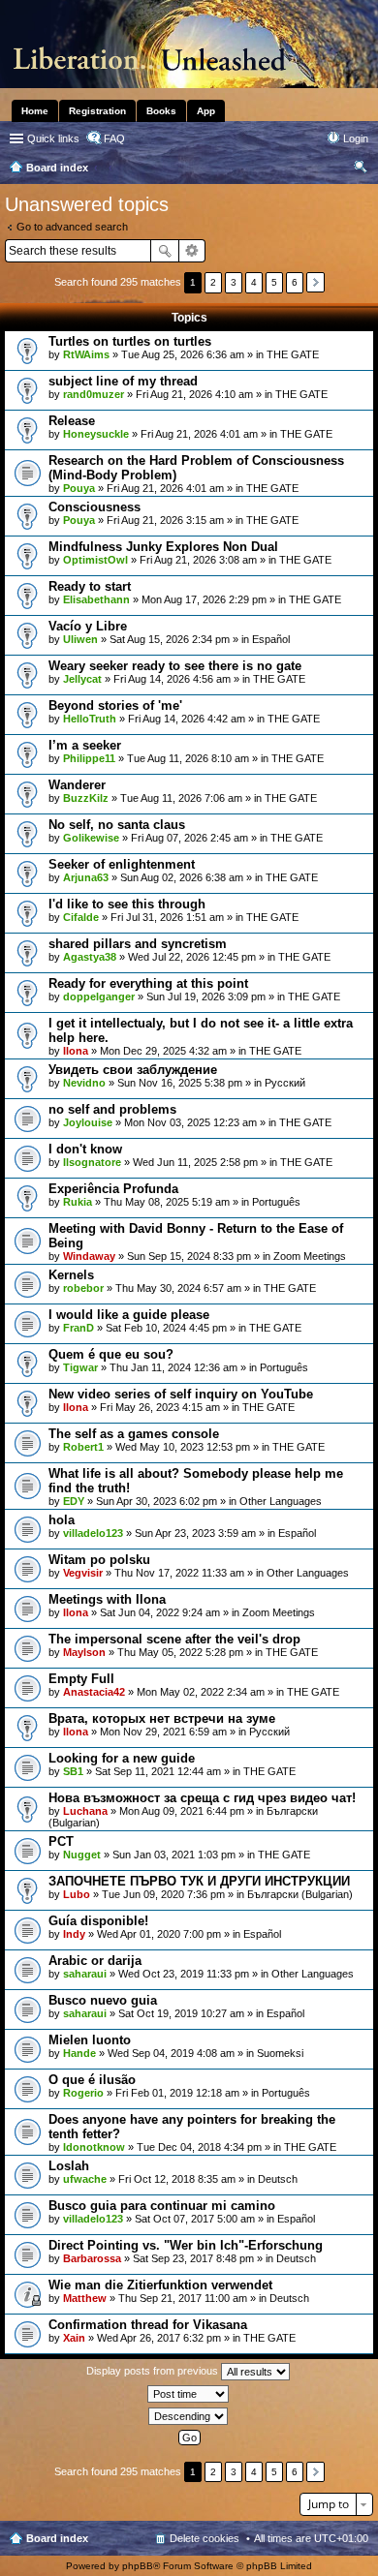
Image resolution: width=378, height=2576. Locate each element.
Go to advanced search (72, 227)
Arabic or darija (95, 1961)
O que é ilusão (92, 2080)
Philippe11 (89, 758)
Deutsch (278, 2179)
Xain (74, 2338)
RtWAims (86, 354)
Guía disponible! (98, 1921)
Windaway (89, 1256)
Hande (79, 2053)
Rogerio (83, 2093)
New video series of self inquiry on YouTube (181, 1394)
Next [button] (315, 282)
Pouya (79, 488)
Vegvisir (83, 1573)
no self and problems (112, 1109)
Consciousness (94, 507)
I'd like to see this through (127, 904)
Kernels (71, 1275)
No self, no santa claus (117, 825)
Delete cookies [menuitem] (205, 2538)
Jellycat (82, 679)
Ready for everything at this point (148, 983)
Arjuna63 (86, 877)
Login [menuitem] (356, 138)
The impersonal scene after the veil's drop (174, 1639)
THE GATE (293, 354)
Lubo (77, 1894)
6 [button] (295, 282)
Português (276, 1202)
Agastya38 (90, 957)
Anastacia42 (94, 1692)
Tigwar (80, 1367)
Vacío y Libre (88, 626)
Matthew (85, 2298)
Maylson (84, 1652)
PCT (61, 1841)
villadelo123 (93, 1533)
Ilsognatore (92, 1162)
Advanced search (192, 251)
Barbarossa (92, 2258)
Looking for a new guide (122, 1758)
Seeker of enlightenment (122, 864)
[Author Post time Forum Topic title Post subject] (189, 2394)
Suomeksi (280, 2053)
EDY (74, 1501)
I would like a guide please (129, 1315)
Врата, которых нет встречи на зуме (162, 1718)
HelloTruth (90, 719)
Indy (74, 1934)
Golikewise (91, 838)
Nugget (82, 1855)
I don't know (85, 1149)
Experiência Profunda (113, 1189)
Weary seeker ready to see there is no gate (175, 666)
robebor (83, 1288)
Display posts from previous (154, 2371)
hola (62, 1520)
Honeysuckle (96, 434)
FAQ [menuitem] (114, 138)
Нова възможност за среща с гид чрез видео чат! (202, 1798)
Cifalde (81, 917)
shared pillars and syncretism (138, 944)
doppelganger (99, 997)
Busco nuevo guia (103, 2000)
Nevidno (84, 1083)
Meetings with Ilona (107, 1599)
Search (165, 251)
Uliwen (80, 639)
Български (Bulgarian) (300, 1894)
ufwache (85, 2179)
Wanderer (77, 785)
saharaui (85, 1974)
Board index (57, 2538)
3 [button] (234, 282)
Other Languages (281, 1501)
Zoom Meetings (310, 1256)
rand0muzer (94, 394)
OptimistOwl (95, 560)
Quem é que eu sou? (111, 1354)
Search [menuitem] (361, 169)
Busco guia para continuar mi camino (162, 2206)
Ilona (76, 1051)
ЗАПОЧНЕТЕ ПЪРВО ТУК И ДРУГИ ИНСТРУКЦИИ (199, 1881)
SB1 (73, 1771)
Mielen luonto (90, 2040)
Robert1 (83, 1447)
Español (271, 639)
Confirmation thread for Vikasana (148, 2325)
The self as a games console (134, 1434)
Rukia (78, 1202)
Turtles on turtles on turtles (130, 341)
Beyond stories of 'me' (115, 705)
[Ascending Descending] (189, 2416)
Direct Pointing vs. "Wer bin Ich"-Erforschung (186, 2245)
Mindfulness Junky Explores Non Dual (163, 547)
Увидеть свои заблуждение (133, 1070)
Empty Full (81, 1679)
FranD (79, 1328)
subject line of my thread (123, 381)
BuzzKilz (86, 798)
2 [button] (213, 282)
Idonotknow (94, 2147)
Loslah (69, 2166)
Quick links (53, 138)
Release (72, 421)
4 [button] (254, 282)
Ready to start (90, 586)
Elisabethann (96, 599)
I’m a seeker (85, 745)
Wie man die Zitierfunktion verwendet (160, 2285)
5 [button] (274, 282)
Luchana (85, 1811)
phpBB (138, 2566)
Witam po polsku (99, 1560)
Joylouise (88, 1122)
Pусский (285, 1083)
